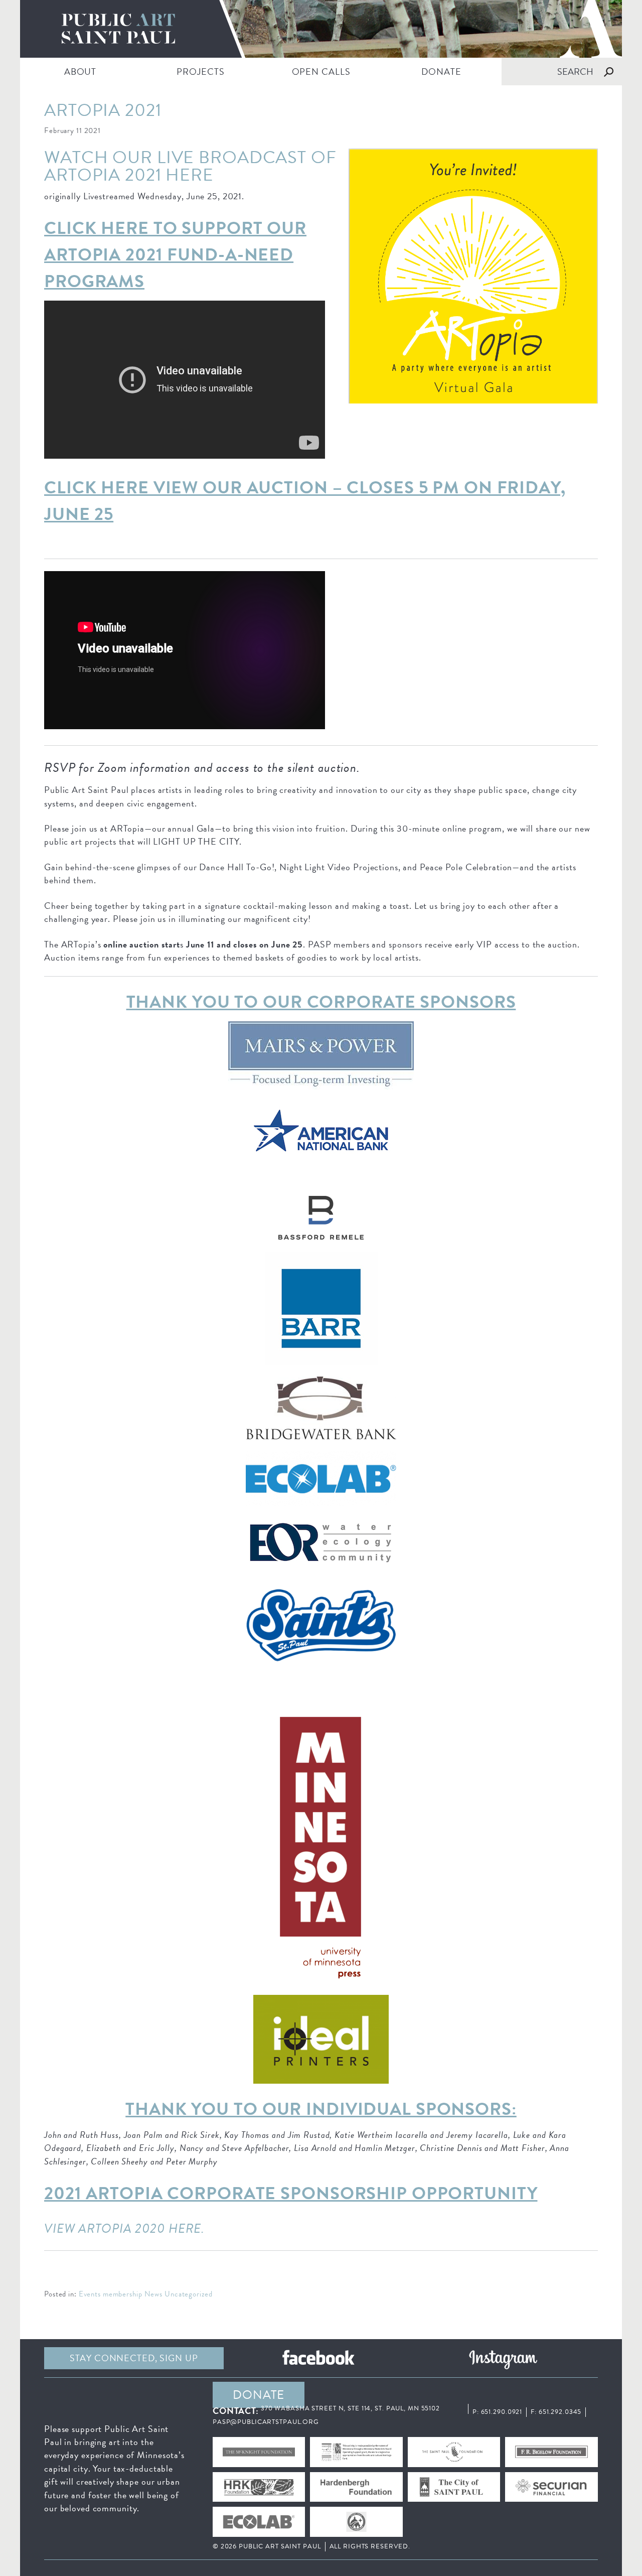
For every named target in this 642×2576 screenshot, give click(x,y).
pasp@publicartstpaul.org (266, 2422)
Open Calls (321, 72)
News (154, 2294)
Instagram (503, 2358)
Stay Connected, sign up (134, 2358)
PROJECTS (200, 72)
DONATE (441, 72)
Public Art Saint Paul (321, 29)
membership (123, 2294)
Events (90, 2294)
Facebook (318, 2358)
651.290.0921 (502, 2412)
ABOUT (80, 72)
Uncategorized (188, 2294)
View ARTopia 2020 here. (126, 2228)
